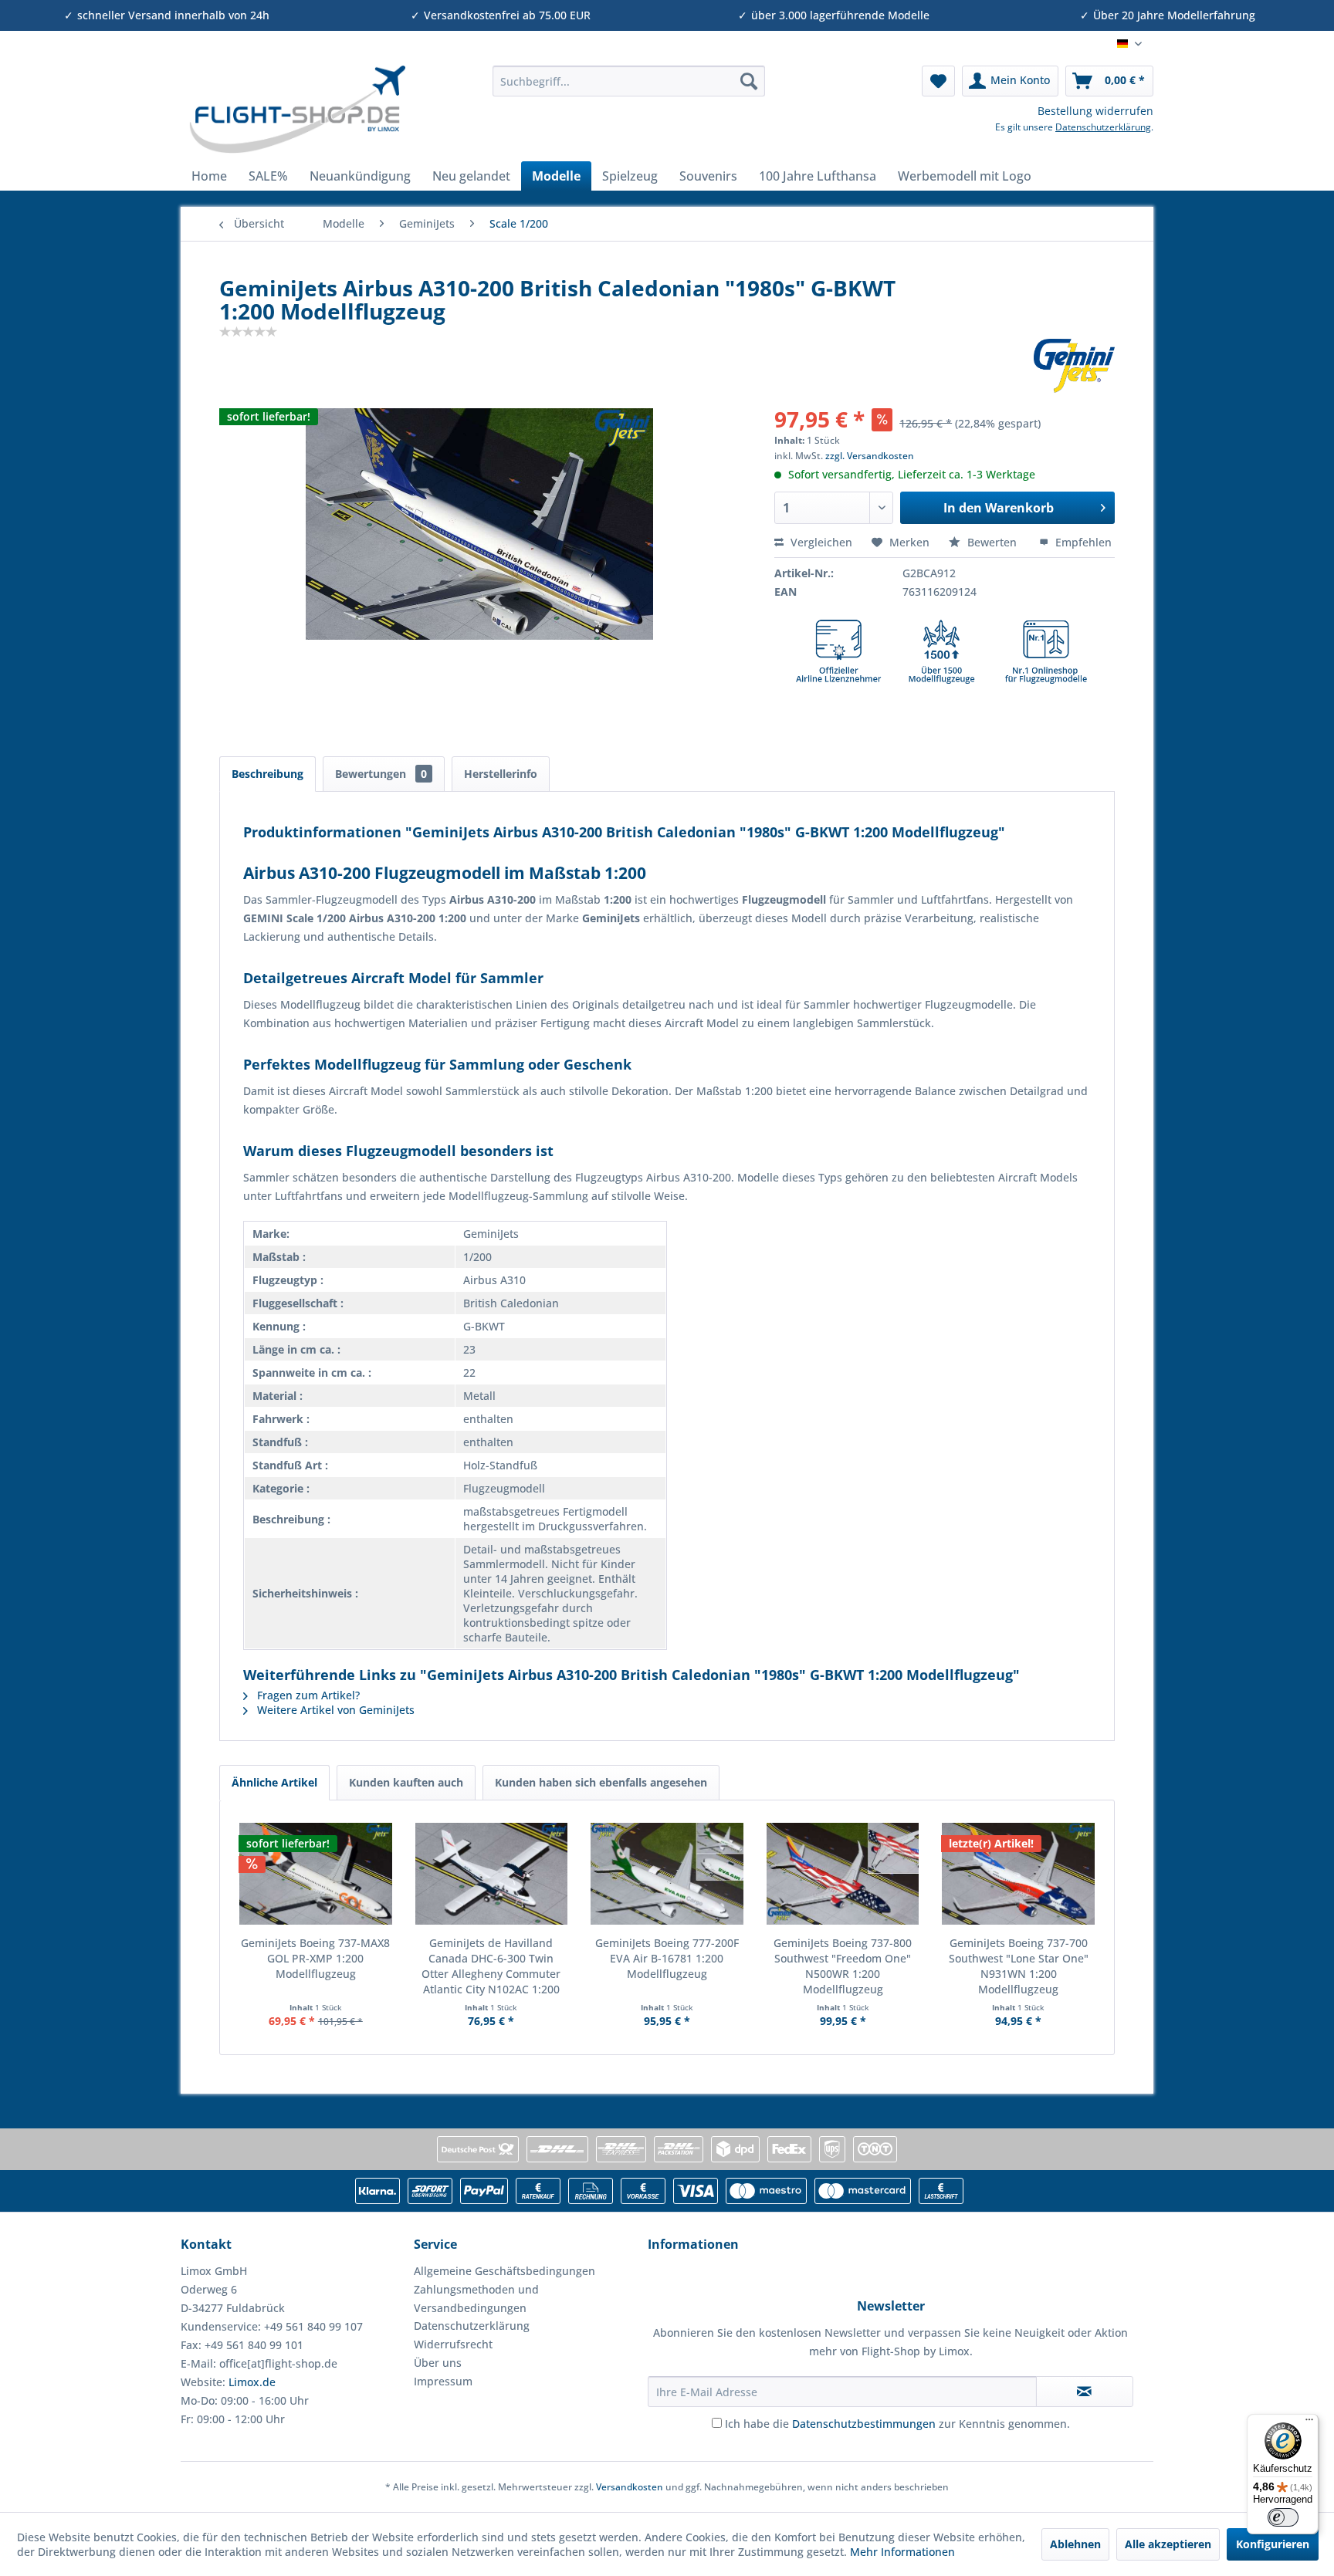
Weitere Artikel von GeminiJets (334, 1710)
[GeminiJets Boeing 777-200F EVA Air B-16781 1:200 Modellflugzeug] (667, 1874)
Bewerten (992, 542)
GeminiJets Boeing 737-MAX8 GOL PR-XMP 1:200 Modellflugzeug (315, 1958)
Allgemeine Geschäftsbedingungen (504, 2271)
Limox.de (252, 2382)
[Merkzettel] (938, 81)
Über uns (438, 2363)
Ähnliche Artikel (274, 1782)
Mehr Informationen (902, 2552)
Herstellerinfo (501, 774)
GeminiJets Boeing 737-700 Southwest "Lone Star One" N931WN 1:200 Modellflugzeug (1019, 1966)
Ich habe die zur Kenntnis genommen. (897, 2424)
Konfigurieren (1273, 2544)
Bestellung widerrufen (1095, 111)
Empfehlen (1082, 542)
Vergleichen (820, 542)
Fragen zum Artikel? (307, 1695)
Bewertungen (381, 774)
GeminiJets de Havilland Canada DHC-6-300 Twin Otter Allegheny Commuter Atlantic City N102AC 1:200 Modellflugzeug (491, 1966)
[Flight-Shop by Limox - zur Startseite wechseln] (297, 110)
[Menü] (1309, 2423)
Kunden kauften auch (406, 1782)
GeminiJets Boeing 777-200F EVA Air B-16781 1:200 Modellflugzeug (667, 1958)
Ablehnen (1075, 2544)
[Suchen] (749, 81)
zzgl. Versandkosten (870, 456)
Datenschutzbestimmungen (864, 2424)
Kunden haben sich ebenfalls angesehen (601, 1782)
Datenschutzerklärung (1103, 127)
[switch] (1283, 2517)
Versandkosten (630, 2487)
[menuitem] (629, 81)
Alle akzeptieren (1168, 2544)
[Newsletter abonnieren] (1085, 2392)
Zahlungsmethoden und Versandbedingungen (476, 2299)
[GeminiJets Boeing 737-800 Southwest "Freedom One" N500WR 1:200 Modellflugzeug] (843, 1874)
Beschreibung (267, 774)
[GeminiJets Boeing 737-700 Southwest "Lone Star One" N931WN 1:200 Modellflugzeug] (1018, 1874)
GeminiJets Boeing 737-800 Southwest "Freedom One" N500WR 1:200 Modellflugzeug (843, 1966)
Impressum (443, 2381)
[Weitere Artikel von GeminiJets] (1074, 366)
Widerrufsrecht (453, 2344)
